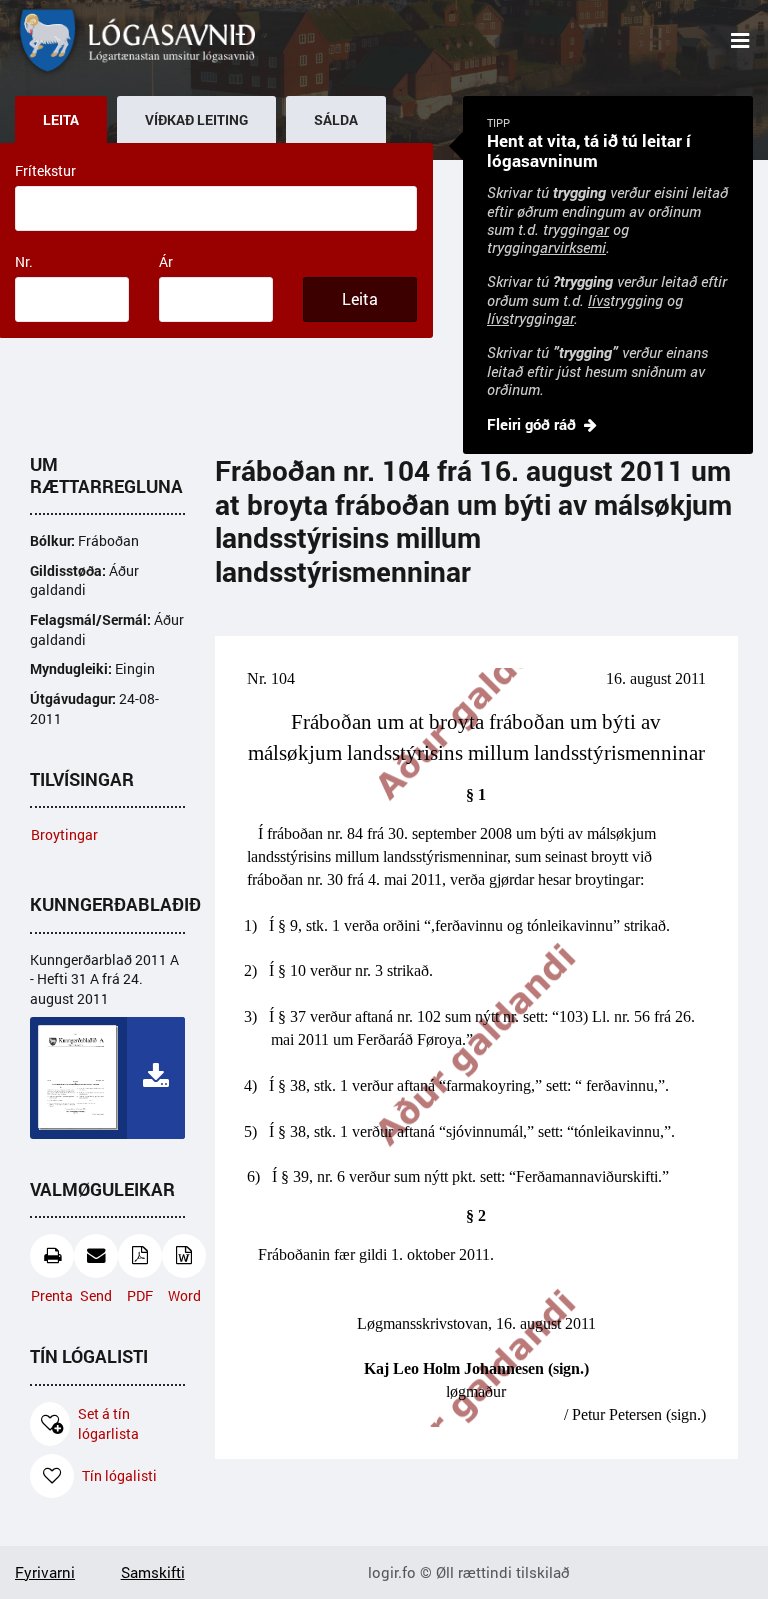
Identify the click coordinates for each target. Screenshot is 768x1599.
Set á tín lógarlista (108, 1423)
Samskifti (153, 1572)
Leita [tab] (61, 120)
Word (184, 1295)
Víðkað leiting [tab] (196, 120)
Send (96, 1295)
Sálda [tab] (336, 120)
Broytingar (64, 834)
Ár (166, 261)
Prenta (52, 1295)
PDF (140, 1295)
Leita (360, 299)
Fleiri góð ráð (531, 424)
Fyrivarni (45, 1572)
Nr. (24, 261)
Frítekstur (45, 170)
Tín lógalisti (119, 1475)
